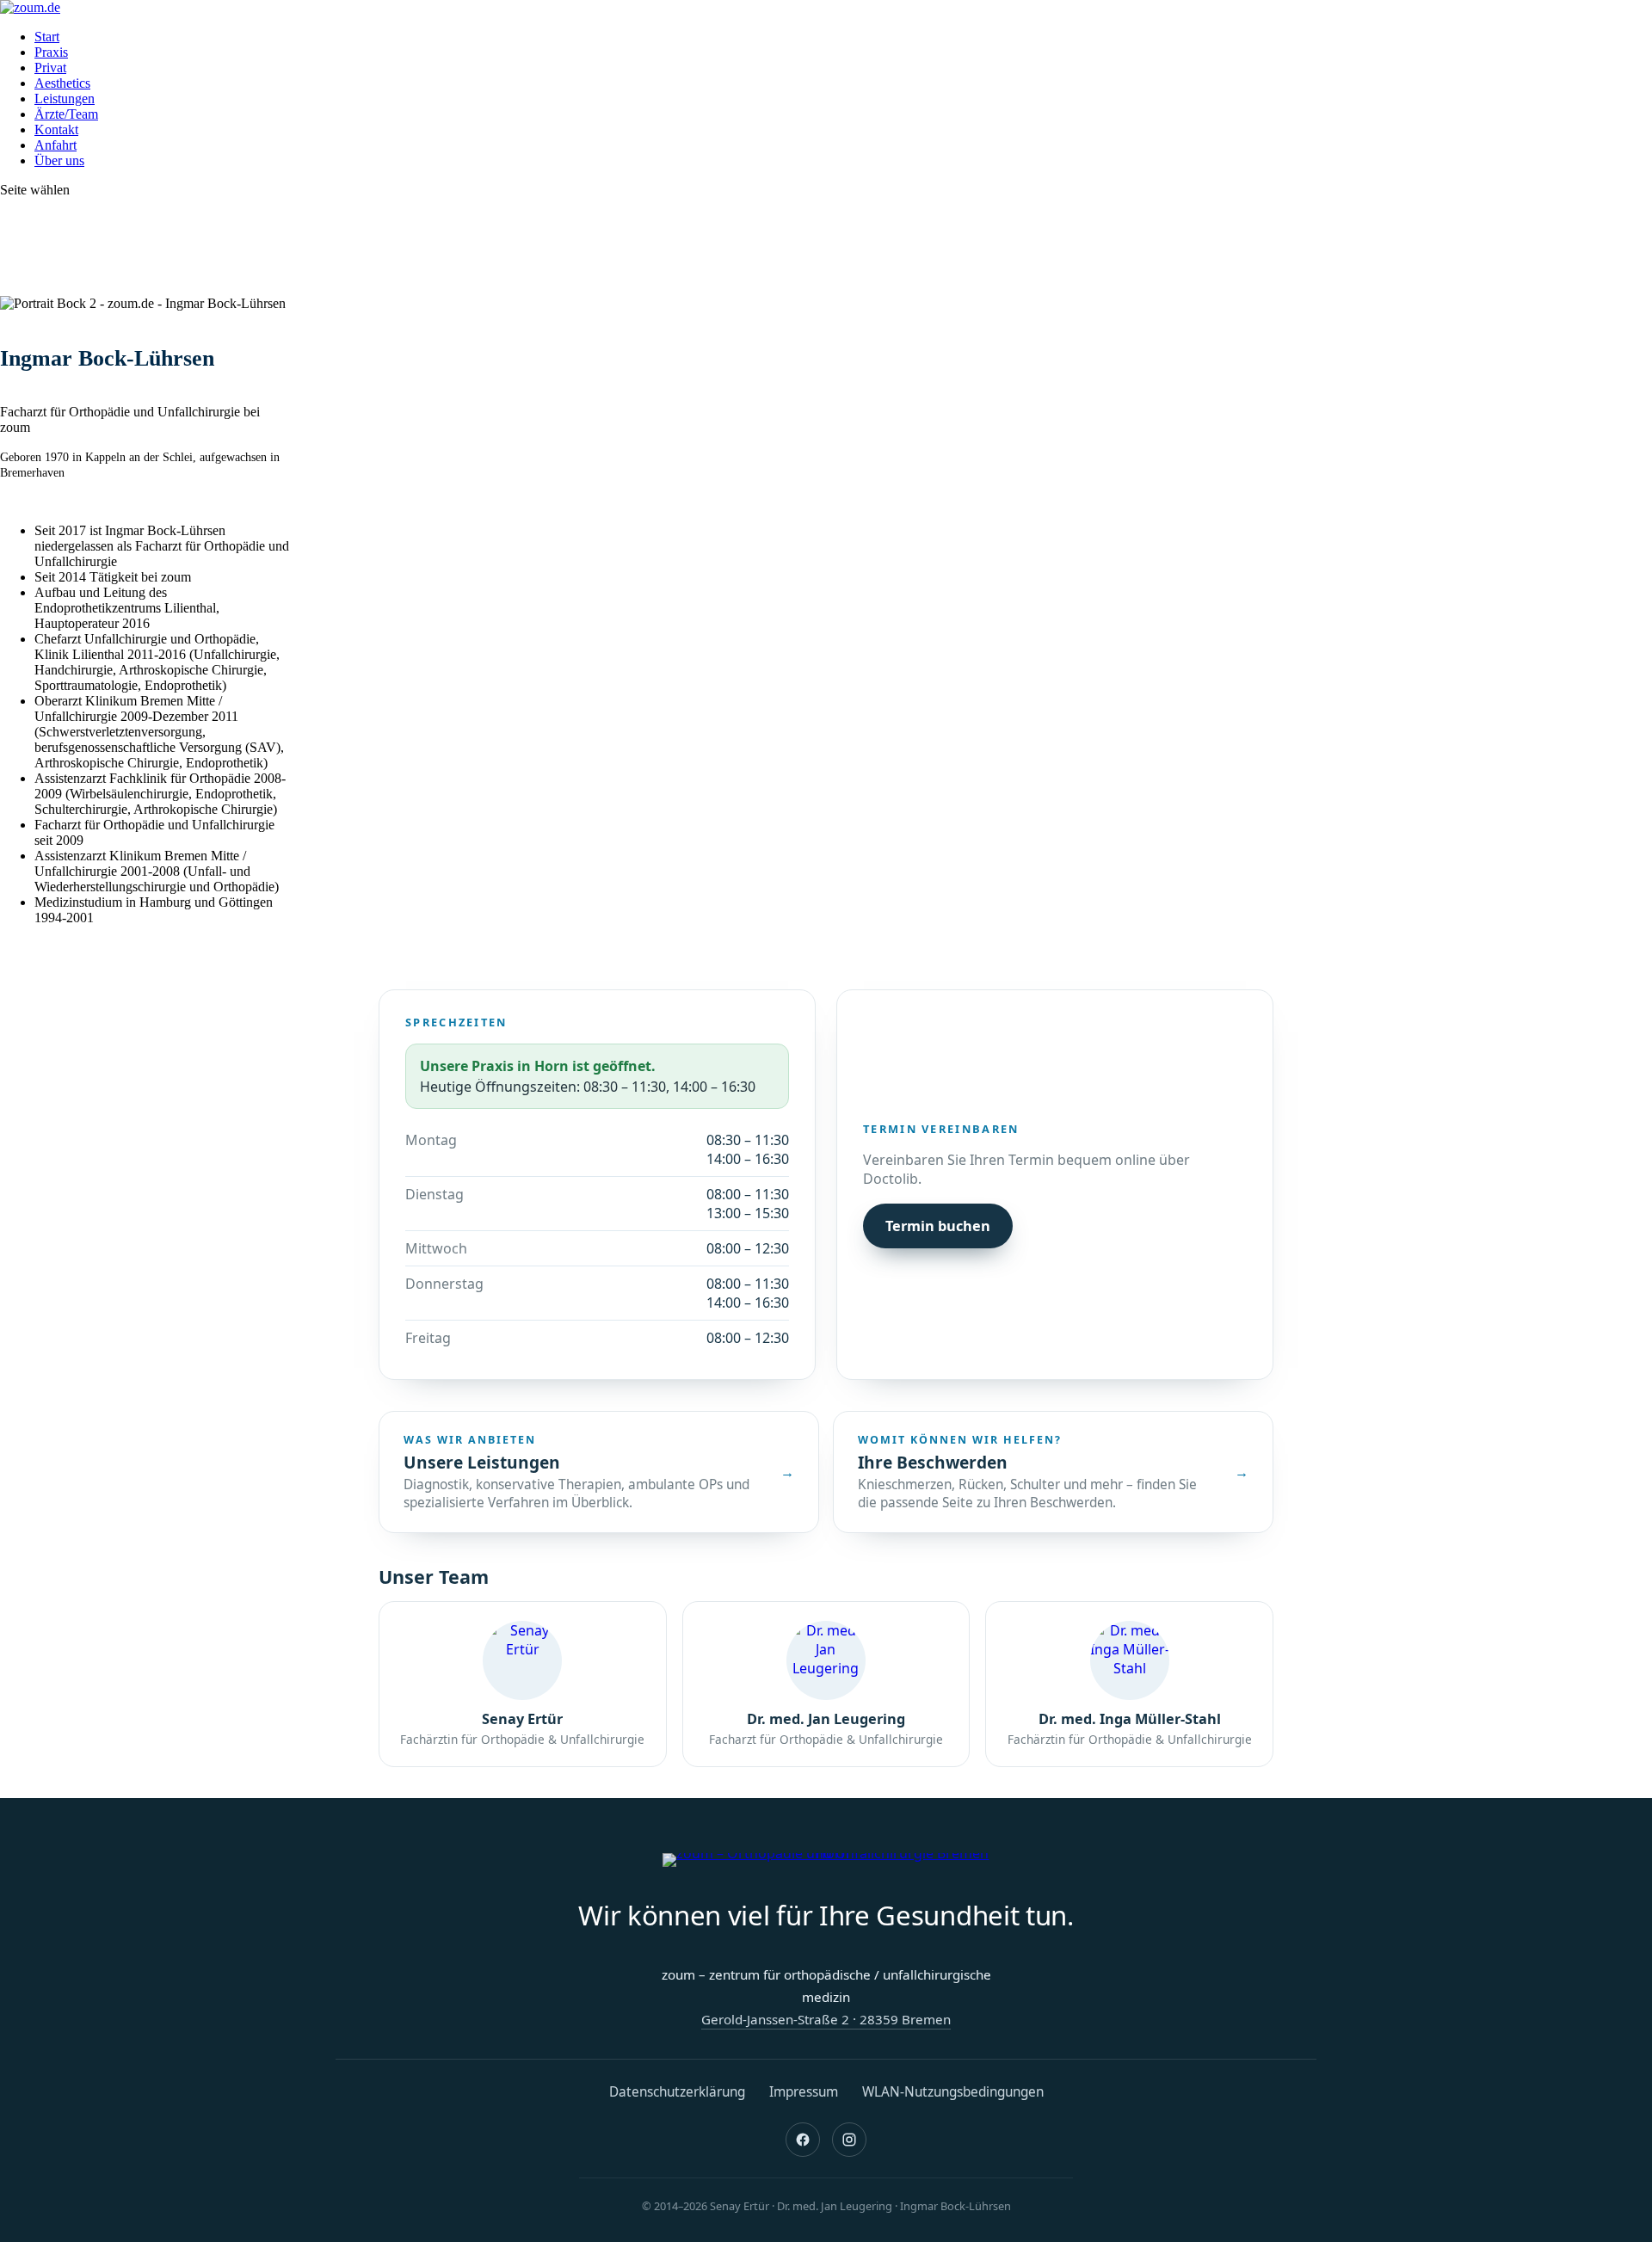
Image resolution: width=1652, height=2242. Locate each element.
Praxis (51, 52)
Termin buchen (938, 1226)
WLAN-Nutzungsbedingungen (953, 2092)
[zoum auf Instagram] (849, 2140)
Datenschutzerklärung (677, 2092)
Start (47, 37)
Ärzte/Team (66, 114)
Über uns (59, 160)
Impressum (804, 2092)
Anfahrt (55, 145)
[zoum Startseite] (826, 1860)
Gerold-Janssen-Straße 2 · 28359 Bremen (826, 2019)
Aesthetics (62, 83)
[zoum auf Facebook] (803, 2140)
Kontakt (56, 129)
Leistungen (65, 99)
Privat (50, 68)
